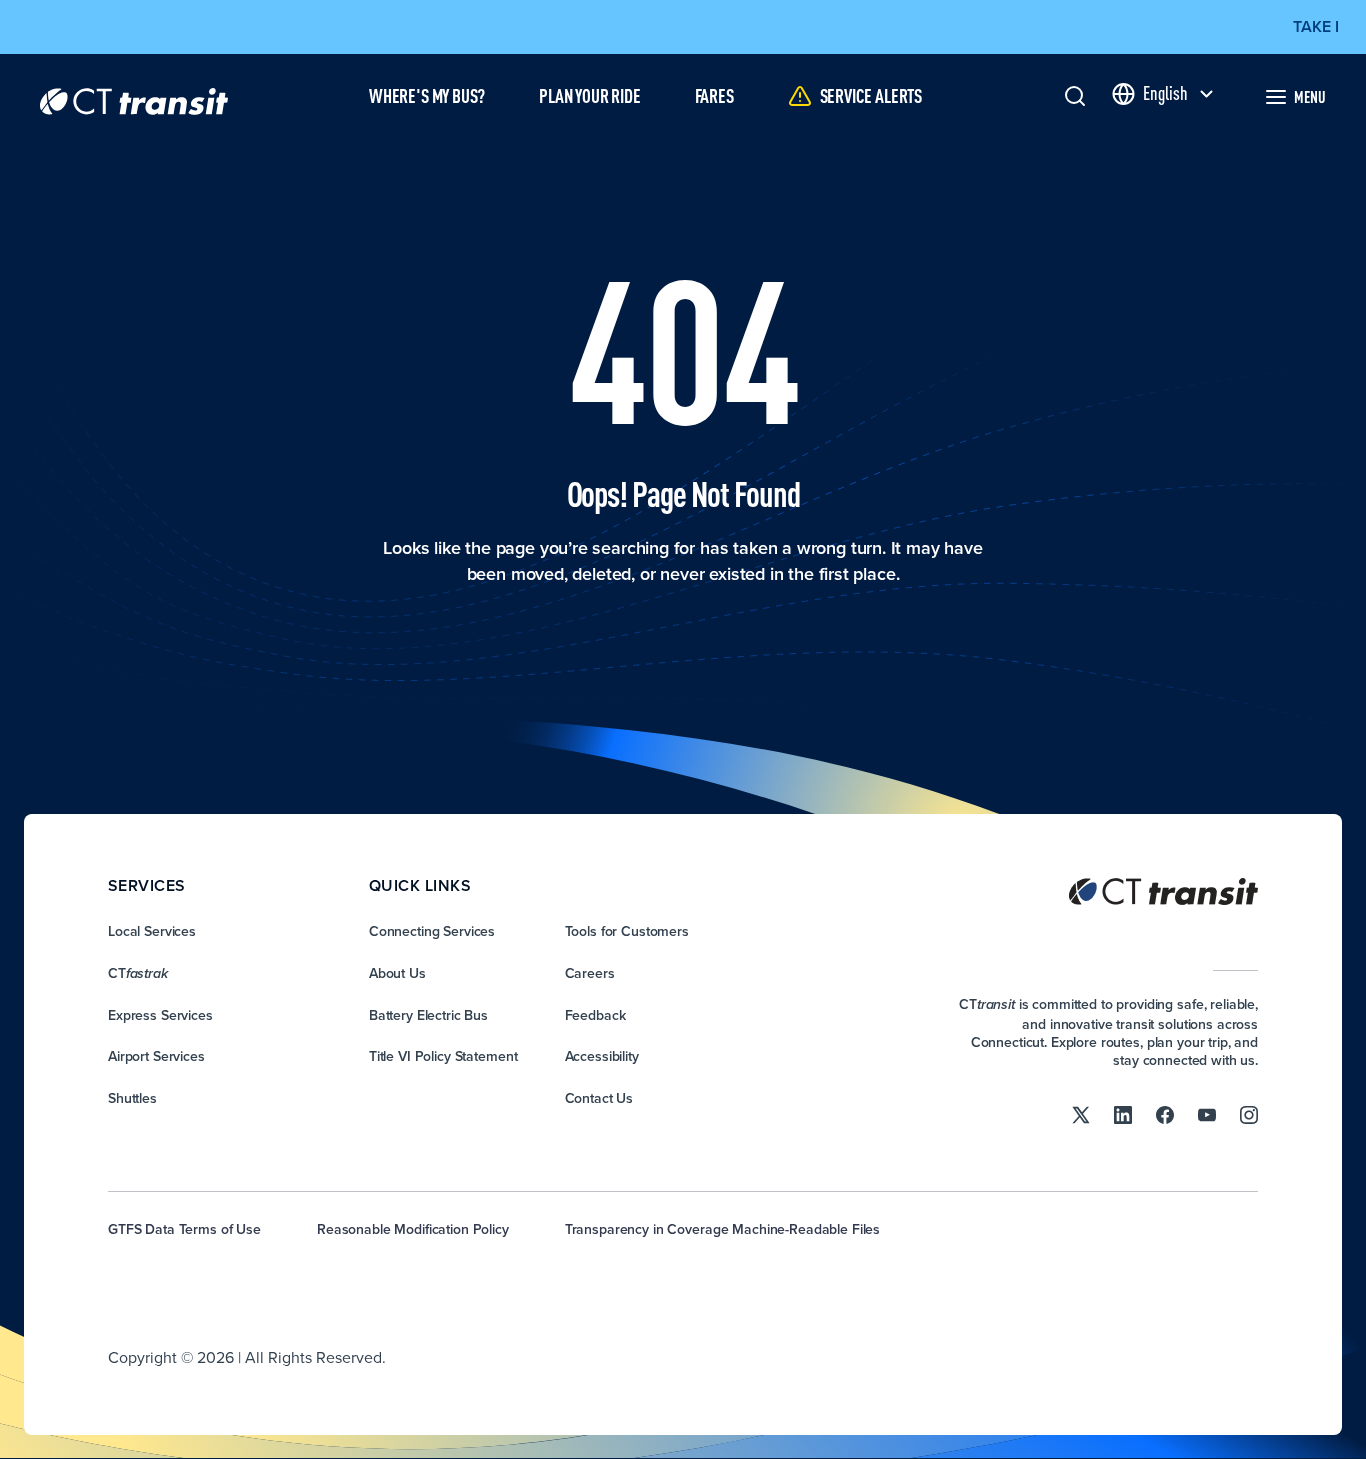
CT (138, 973)
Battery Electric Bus (428, 1015)
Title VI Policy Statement (443, 1056)
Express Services (160, 1015)
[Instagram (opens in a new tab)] (1249, 1114)
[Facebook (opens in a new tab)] (1165, 1114)
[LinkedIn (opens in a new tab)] (1123, 1114)
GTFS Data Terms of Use (184, 1229)
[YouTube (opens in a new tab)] (1207, 1114)
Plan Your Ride (589, 95)
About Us (397, 973)
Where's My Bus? (427, 95)
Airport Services (156, 1056)
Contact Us (599, 1098)
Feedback (595, 1015)
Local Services (152, 931)
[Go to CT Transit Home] (134, 96)
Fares (714, 95)
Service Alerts (871, 95)
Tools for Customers (627, 931)
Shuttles (132, 1098)
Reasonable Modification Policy (413, 1229)
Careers (590, 973)
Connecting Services (432, 931)
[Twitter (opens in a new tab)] (1081, 1114)
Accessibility (602, 1056)
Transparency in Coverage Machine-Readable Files (722, 1229)
